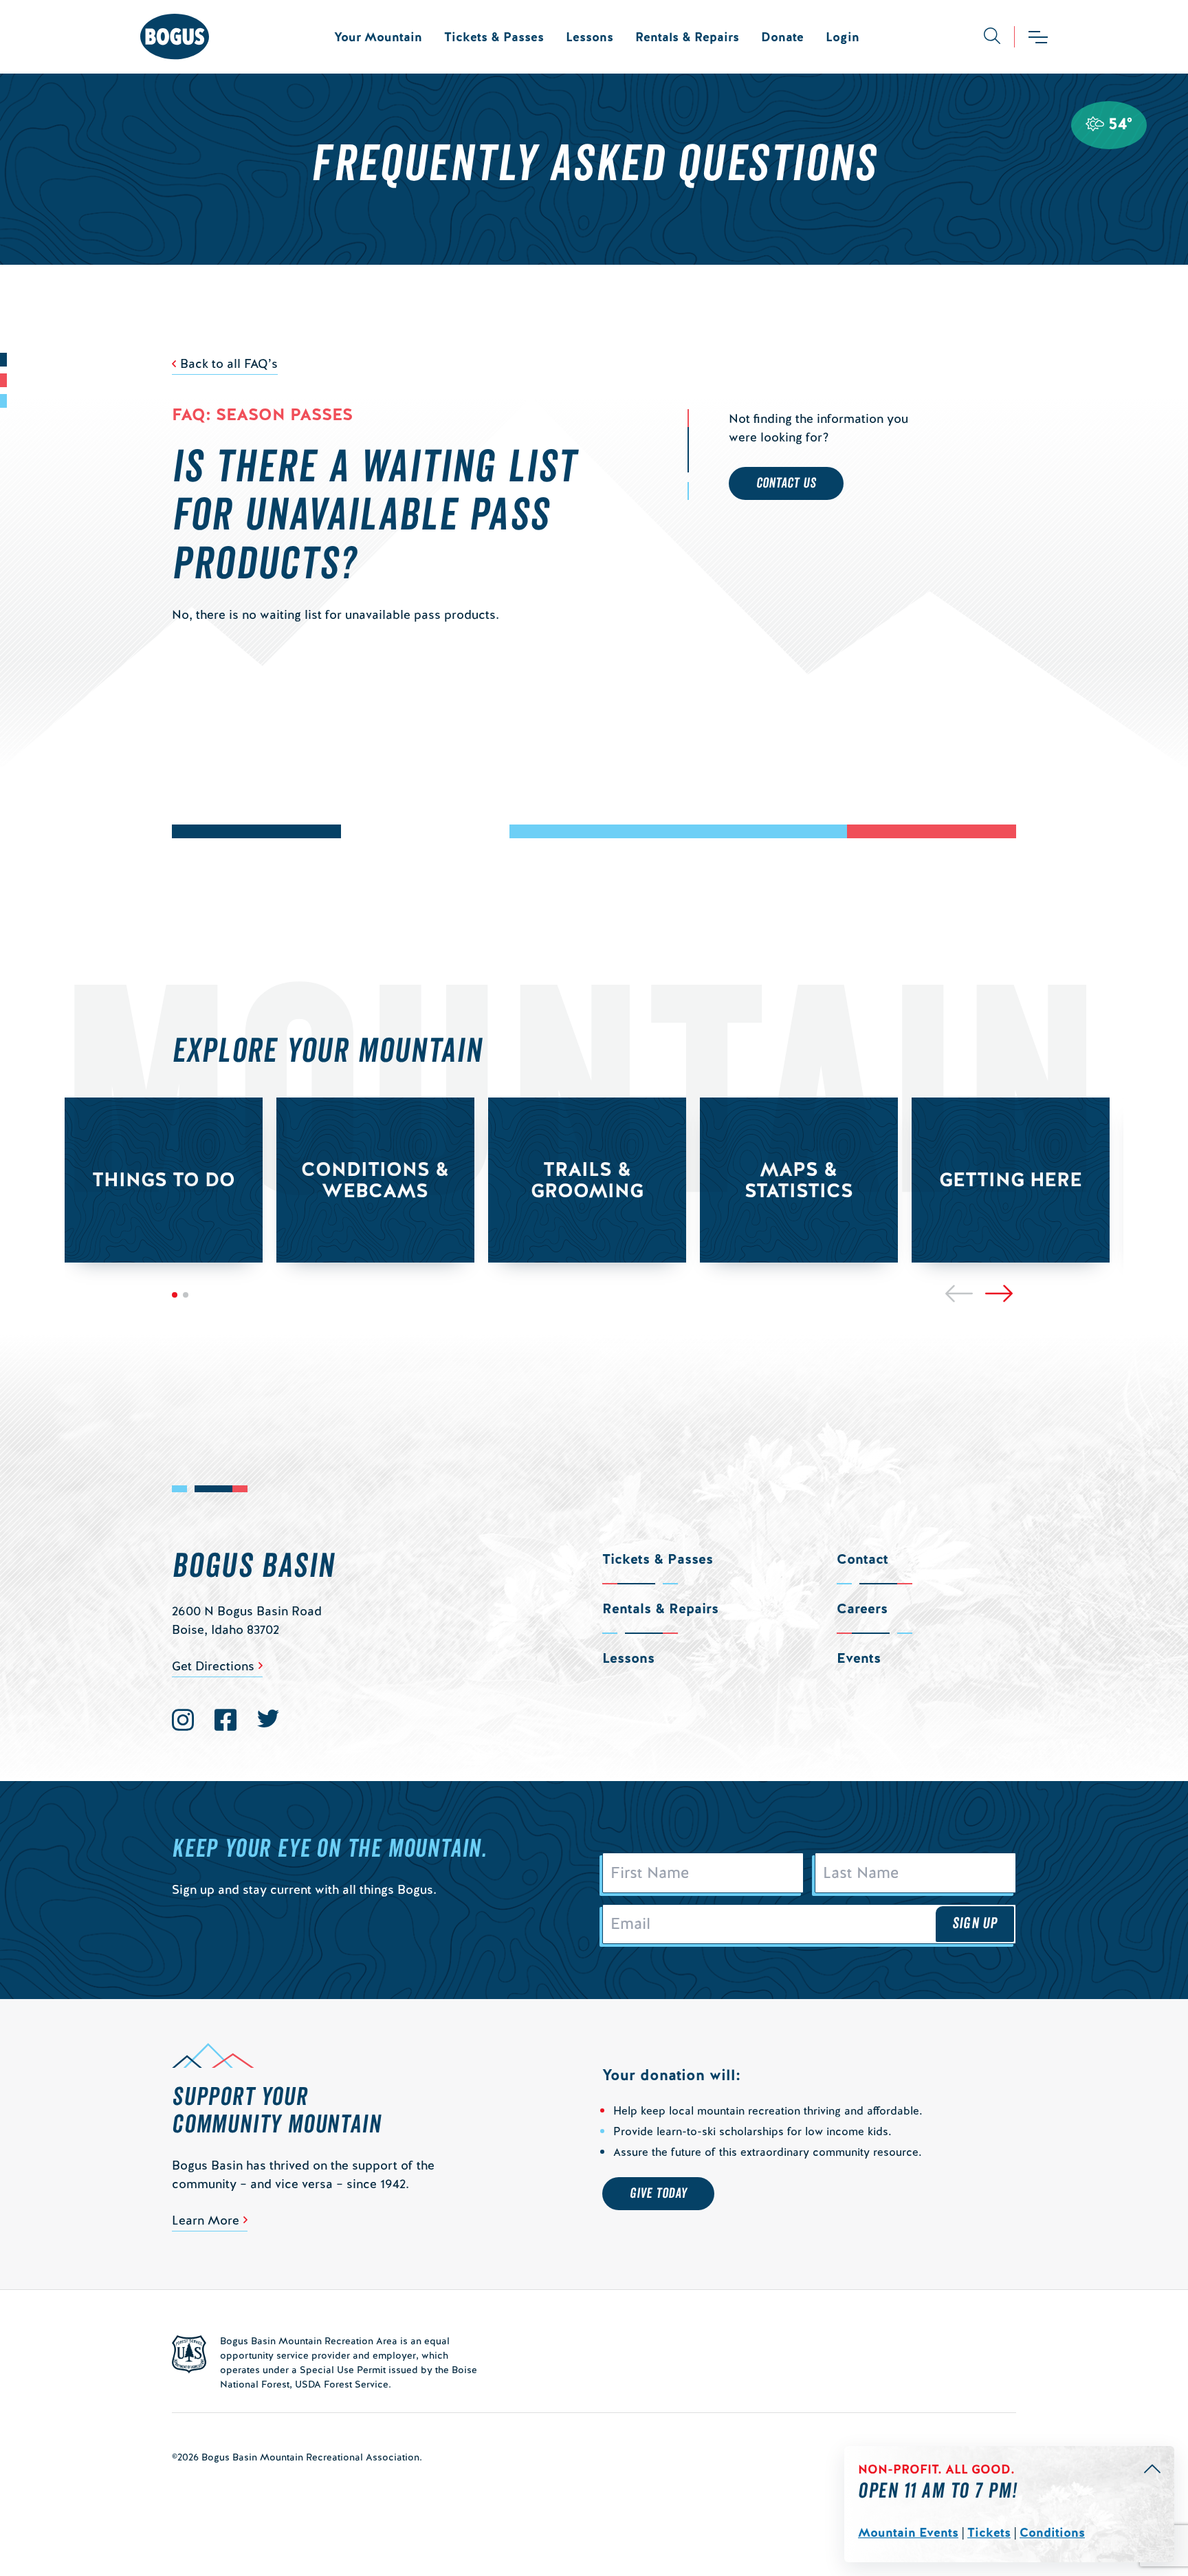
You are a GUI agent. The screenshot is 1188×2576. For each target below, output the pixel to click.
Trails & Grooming (587, 1180)
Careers (862, 1608)
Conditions (1052, 2532)
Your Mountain (378, 37)
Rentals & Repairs (687, 37)
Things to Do (164, 1179)
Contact (862, 1559)
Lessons (590, 37)
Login (843, 37)
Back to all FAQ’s (229, 363)
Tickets (989, 2532)
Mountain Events (908, 2532)
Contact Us (786, 483)
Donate (782, 37)
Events (859, 1658)
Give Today (658, 2194)
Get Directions (213, 1666)
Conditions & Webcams (375, 1180)
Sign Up (975, 1923)
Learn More (206, 2220)
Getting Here (1011, 1179)
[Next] (999, 1294)
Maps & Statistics (799, 1180)
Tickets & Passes (494, 37)
